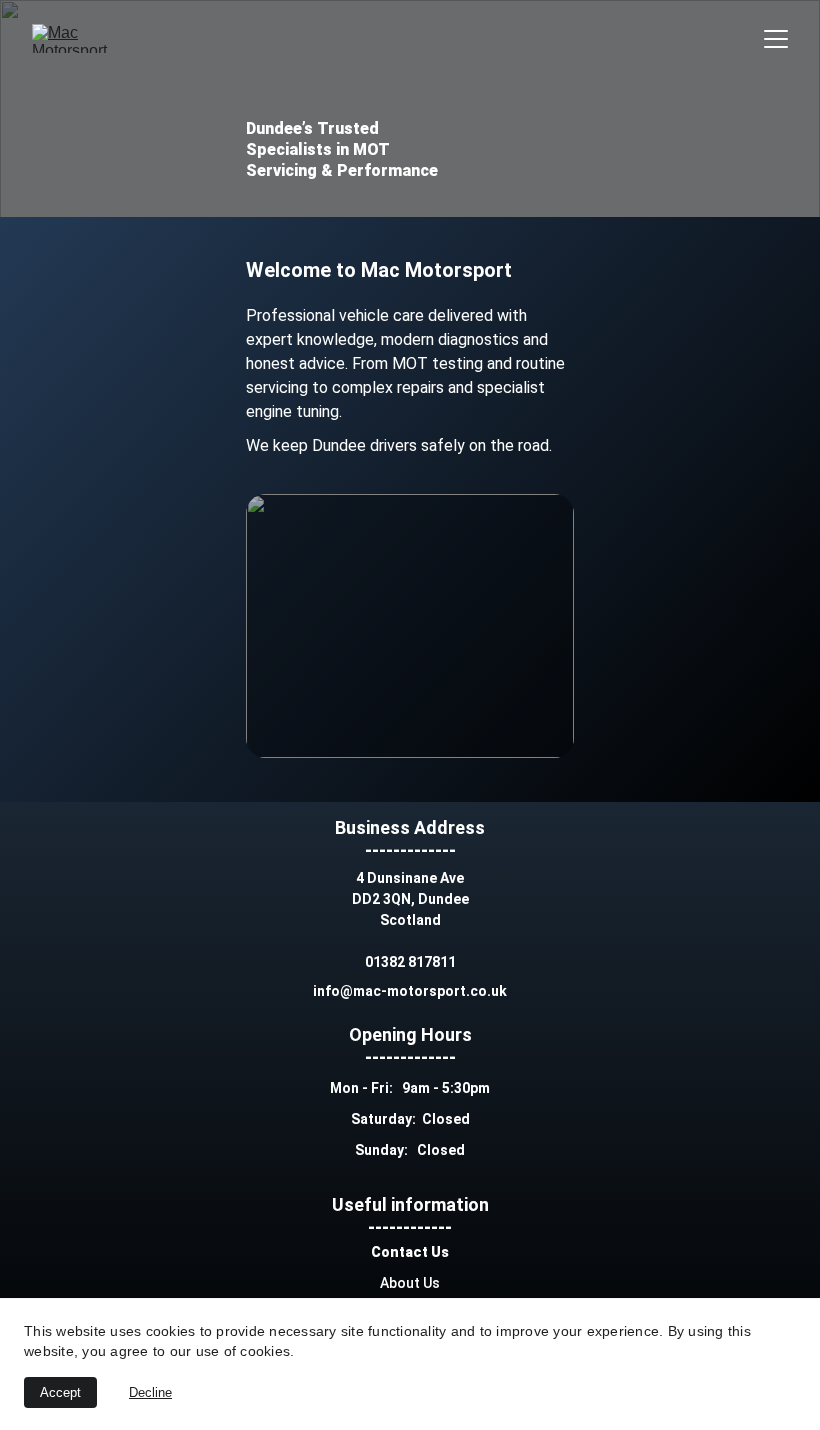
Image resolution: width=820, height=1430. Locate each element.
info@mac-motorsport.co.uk (410, 991)
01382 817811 (410, 962)
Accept (60, 1392)
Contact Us (410, 1252)
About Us (410, 1283)
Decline (150, 1392)
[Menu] (776, 39)
